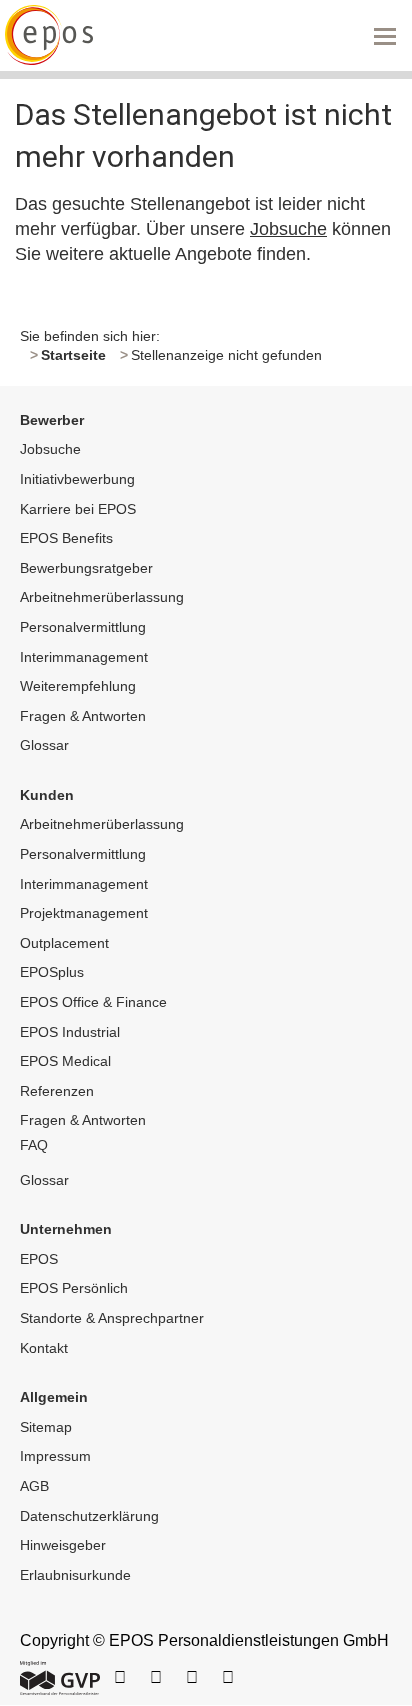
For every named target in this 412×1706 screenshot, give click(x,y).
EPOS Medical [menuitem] (65, 1061)
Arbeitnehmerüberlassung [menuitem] (102, 597)
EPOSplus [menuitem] (52, 972)
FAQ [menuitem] (34, 1145)
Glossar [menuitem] (44, 745)
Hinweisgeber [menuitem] (63, 1545)
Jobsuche (288, 229)
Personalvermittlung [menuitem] (83, 627)
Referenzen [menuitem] (57, 1091)
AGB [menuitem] (34, 1486)
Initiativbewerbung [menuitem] (77, 479)
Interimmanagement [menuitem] (84, 657)
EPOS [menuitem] (39, 1259)
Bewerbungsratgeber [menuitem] (86, 568)
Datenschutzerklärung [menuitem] (89, 1516)
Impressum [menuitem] (55, 1456)
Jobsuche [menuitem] (50, 449)
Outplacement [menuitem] (64, 943)
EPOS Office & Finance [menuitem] (93, 1002)
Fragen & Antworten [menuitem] (83, 716)
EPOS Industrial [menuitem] (70, 1032)
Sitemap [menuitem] (46, 1427)
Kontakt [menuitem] (44, 1348)
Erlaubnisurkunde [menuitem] (75, 1575)
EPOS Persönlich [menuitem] (74, 1288)
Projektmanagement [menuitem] (84, 913)
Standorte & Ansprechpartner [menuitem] (112, 1318)
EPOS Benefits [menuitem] (66, 538)
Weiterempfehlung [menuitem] (78, 686)
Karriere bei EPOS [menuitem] (78, 509)
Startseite (73, 355)
